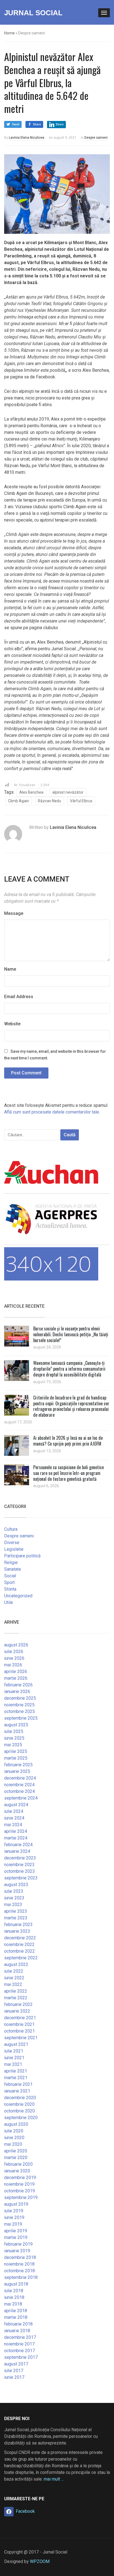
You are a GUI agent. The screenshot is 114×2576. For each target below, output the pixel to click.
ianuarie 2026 (17, 1691)
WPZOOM (40, 2561)
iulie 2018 (14, 2291)
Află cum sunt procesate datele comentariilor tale (52, 1112)
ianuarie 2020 (17, 2171)
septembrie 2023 (21, 1878)
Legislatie (14, 1549)
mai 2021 (13, 2064)
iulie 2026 (14, 1652)
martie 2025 (16, 1758)
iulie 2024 (14, 1811)
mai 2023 (13, 1905)
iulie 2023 (14, 1891)
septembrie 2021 (21, 2038)
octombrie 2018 (20, 2271)
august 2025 (16, 1725)
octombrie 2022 (20, 1951)
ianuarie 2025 (17, 1771)
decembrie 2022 (20, 1938)
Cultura (11, 1529)
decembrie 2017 (20, 2337)
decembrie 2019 (20, 2178)
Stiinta (10, 1589)
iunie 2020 (14, 2138)
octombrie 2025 (20, 1711)
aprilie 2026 (16, 1672)
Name (10, 969)
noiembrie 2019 (19, 2184)
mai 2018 (13, 2304)
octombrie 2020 (20, 2111)
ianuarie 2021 (17, 2091)
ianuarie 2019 (17, 2251)
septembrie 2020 (21, 2118)
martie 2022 (16, 1998)
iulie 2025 (14, 1731)
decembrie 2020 (20, 2098)
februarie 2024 (18, 1845)
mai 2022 (13, 1984)
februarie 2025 (18, 1765)
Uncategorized (18, 1596)
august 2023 (16, 1885)
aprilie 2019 (16, 2231)
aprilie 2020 (16, 2151)
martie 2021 (16, 2078)
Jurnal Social (33, 13)
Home (9, 33)
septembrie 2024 (21, 1798)
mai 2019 (13, 2224)
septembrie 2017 (21, 2357)
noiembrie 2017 (19, 2344)
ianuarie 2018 (17, 2331)
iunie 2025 (14, 1738)
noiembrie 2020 (19, 2104)
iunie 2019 (14, 2217)
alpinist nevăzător (68, 792)
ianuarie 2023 (17, 1931)
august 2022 (16, 1964)
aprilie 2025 (16, 1751)
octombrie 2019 (20, 2191)
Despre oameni (96, 138)
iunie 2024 (14, 1818)
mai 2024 (13, 1825)
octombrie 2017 (20, 2351)
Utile (9, 1602)
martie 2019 (16, 2237)
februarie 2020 (18, 2164)
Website (12, 1024)
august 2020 (16, 2124)
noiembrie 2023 (19, 1865)
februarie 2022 (18, 2004)
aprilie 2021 (16, 2071)
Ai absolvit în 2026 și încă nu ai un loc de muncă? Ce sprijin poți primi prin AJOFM (68, 1441)
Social (10, 1576)
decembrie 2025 (20, 1698)
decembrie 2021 (20, 2018)
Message (14, 913)
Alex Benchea (31, 792)
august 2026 (16, 1645)
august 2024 (16, 1805)
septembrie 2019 (21, 2197)
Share (37, 124)
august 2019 (16, 2204)
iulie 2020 (14, 2131)
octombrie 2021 (20, 2031)
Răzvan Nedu (50, 801)
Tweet (15, 124)
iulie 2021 (14, 2051)
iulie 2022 (14, 1971)
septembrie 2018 (21, 2277)
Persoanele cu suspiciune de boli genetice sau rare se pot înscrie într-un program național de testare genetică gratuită (68, 1473)
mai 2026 (13, 1665)
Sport (9, 1582)
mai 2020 (13, 2144)
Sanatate (13, 1569)
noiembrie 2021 (19, 2024)
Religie (11, 1562)
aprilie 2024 (16, 1831)
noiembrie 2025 (19, 1705)
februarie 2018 (18, 2324)
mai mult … (54, 2479)
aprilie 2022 (16, 1991)
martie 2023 (16, 1918)
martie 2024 (16, 1838)
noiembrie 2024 (19, 1785)
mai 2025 (13, 1745)
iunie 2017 (14, 2377)
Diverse (12, 1543)
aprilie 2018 (16, 2311)
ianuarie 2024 (17, 1851)
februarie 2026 (18, 1685)
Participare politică (22, 1556)
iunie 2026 (14, 1658)
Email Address (19, 997)
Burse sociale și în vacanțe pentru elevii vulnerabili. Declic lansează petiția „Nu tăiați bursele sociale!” (71, 1334)
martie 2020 (16, 2158)
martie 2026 (16, 1678)
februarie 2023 (18, 1925)
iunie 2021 (14, 2058)
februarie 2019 (18, 2244)
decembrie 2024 (20, 1778)
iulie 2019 (14, 2211)
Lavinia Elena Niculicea (27, 138)
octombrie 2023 (20, 1871)
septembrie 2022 (21, 1958)
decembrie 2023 (20, 1858)
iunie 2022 (14, 1978)
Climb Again (19, 801)
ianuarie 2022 (17, 2011)
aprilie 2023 (16, 1911)
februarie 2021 (18, 2084)
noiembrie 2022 (19, 1944)
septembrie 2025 (21, 1718)
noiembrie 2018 (19, 2264)
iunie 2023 (14, 1898)
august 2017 (16, 2364)
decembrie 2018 (20, 2257)
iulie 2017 (14, 2371)
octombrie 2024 (20, 1791)
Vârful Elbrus (81, 801)
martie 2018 (16, 2317)
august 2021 (16, 2044)
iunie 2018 (14, 2297)
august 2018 (16, 2284)
